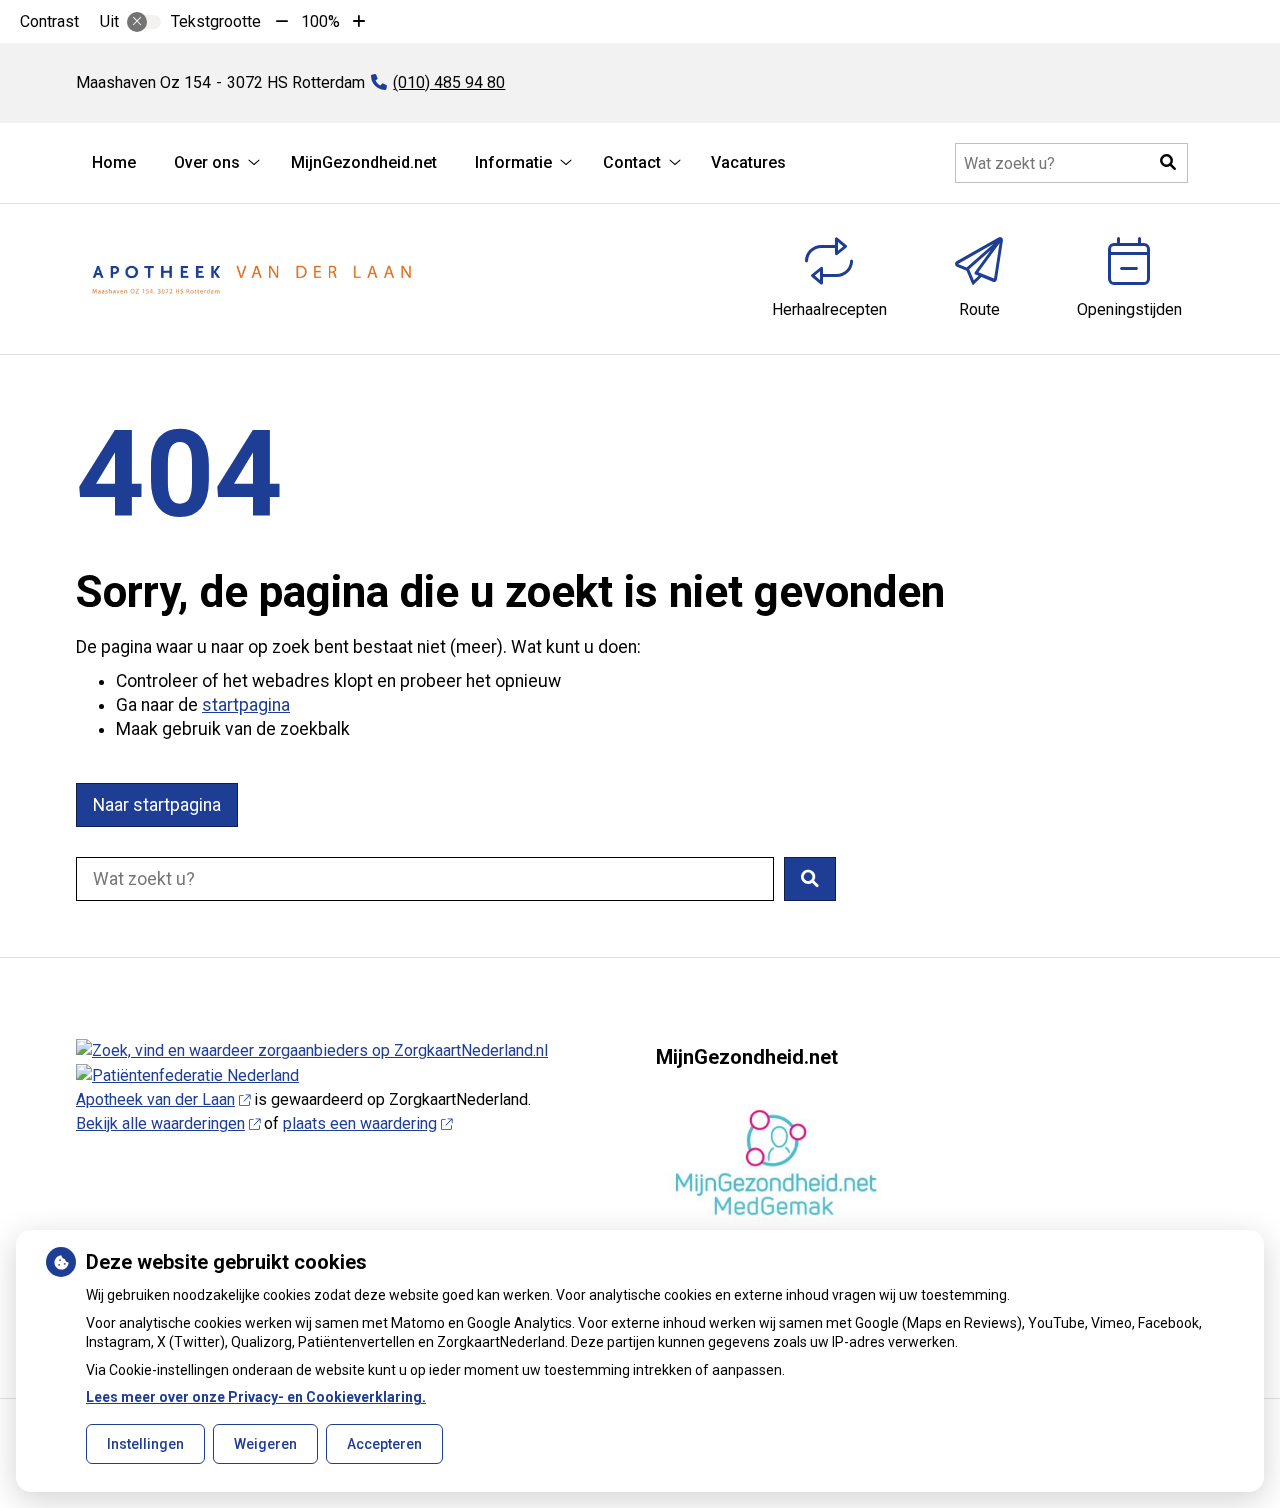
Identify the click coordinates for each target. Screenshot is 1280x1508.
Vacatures (748, 162)
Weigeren (265, 1444)
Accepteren (384, 1444)
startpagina (246, 705)
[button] (1168, 163)
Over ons (207, 162)
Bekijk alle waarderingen (160, 1123)
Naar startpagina (157, 805)
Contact (632, 162)
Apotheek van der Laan (155, 1099)
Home (114, 162)
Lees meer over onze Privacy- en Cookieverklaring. (256, 1397)
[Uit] (144, 22)
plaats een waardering (360, 1123)
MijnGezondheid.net (364, 162)
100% (320, 21)
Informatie (513, 162)
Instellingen (145, 1444)
